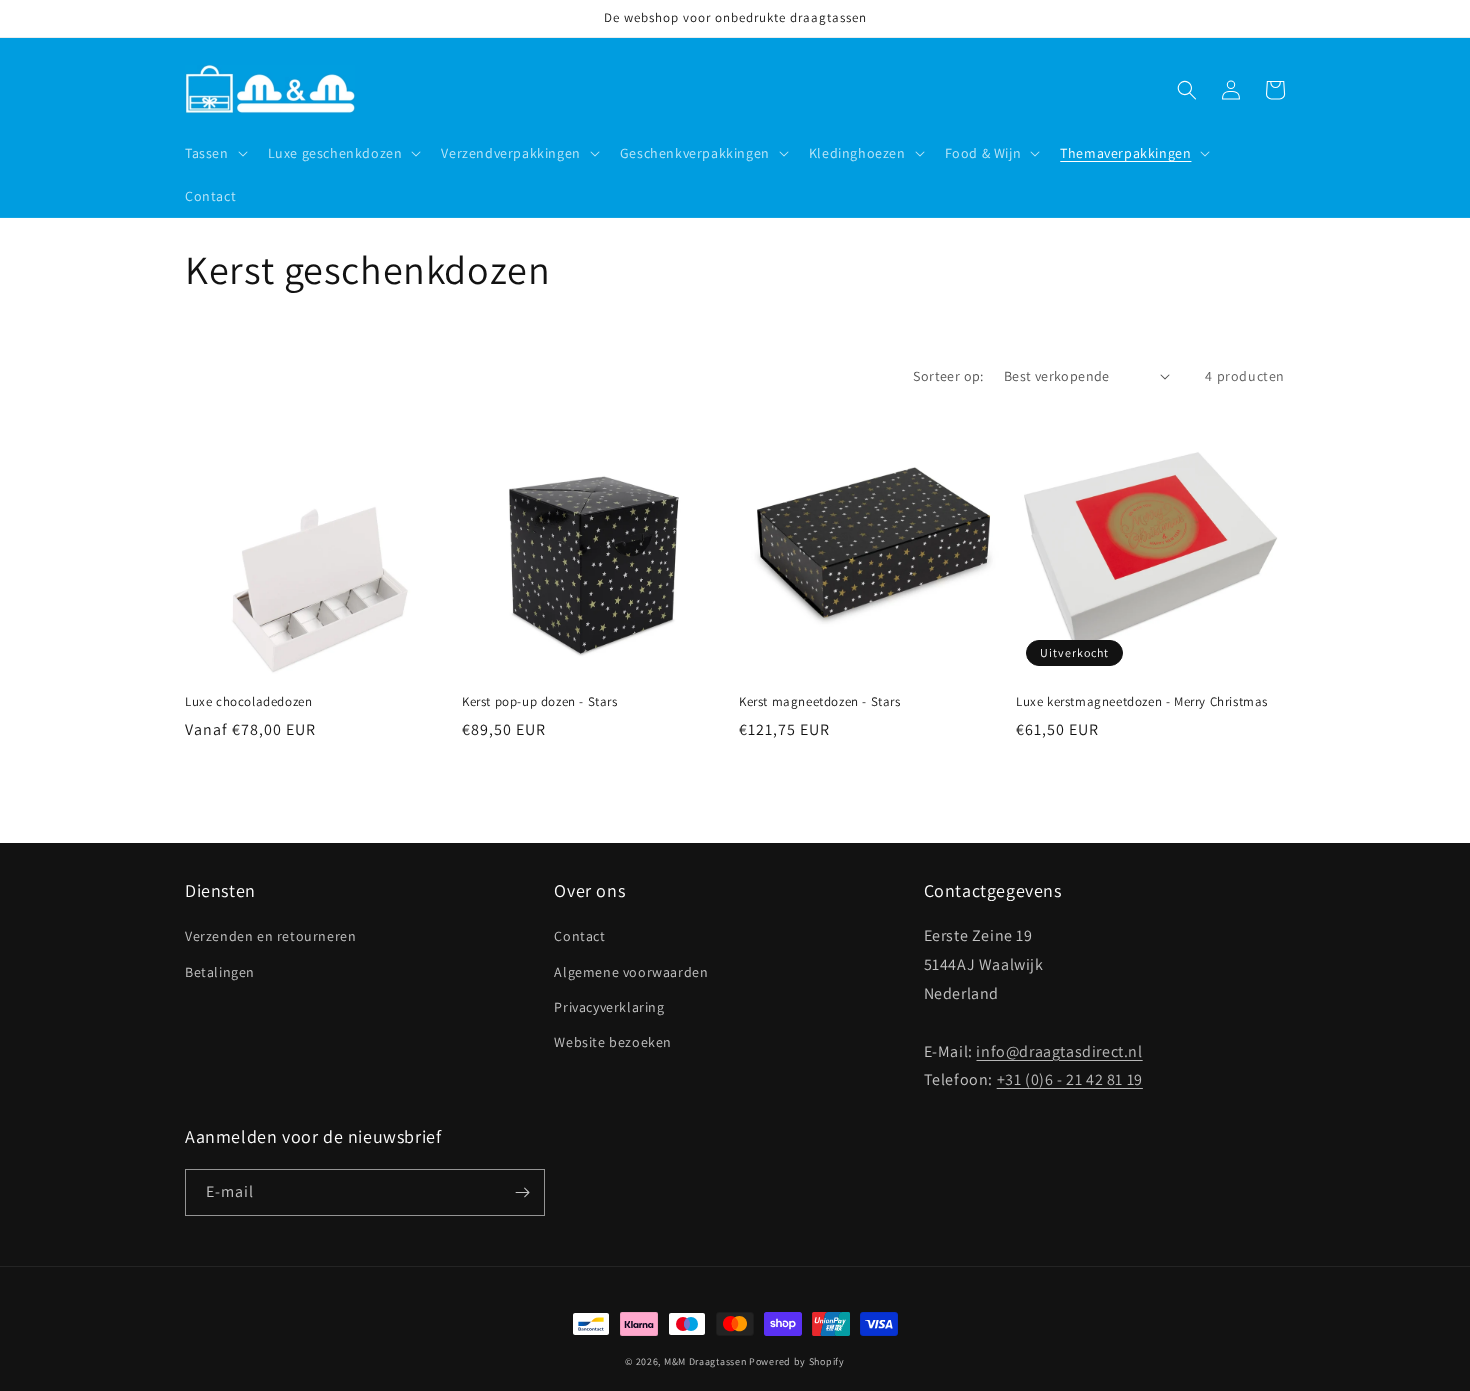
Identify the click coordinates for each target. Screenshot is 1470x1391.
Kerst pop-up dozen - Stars (540, 702)
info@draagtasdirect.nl (1059, 1051)
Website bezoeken (613, 1042)
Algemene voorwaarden (631, 972)
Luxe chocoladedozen (248, 702)
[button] (214, 153)
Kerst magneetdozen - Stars (820, 702)
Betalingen (220, 972)
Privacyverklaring (609, 1007)
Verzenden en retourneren (270, 936)
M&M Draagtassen (705, 1361)
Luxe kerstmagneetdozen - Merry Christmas (1142, 702)
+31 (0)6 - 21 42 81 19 (1070, 1079)
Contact (579, 936)
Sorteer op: (948, 376)
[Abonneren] (522, 1192)
